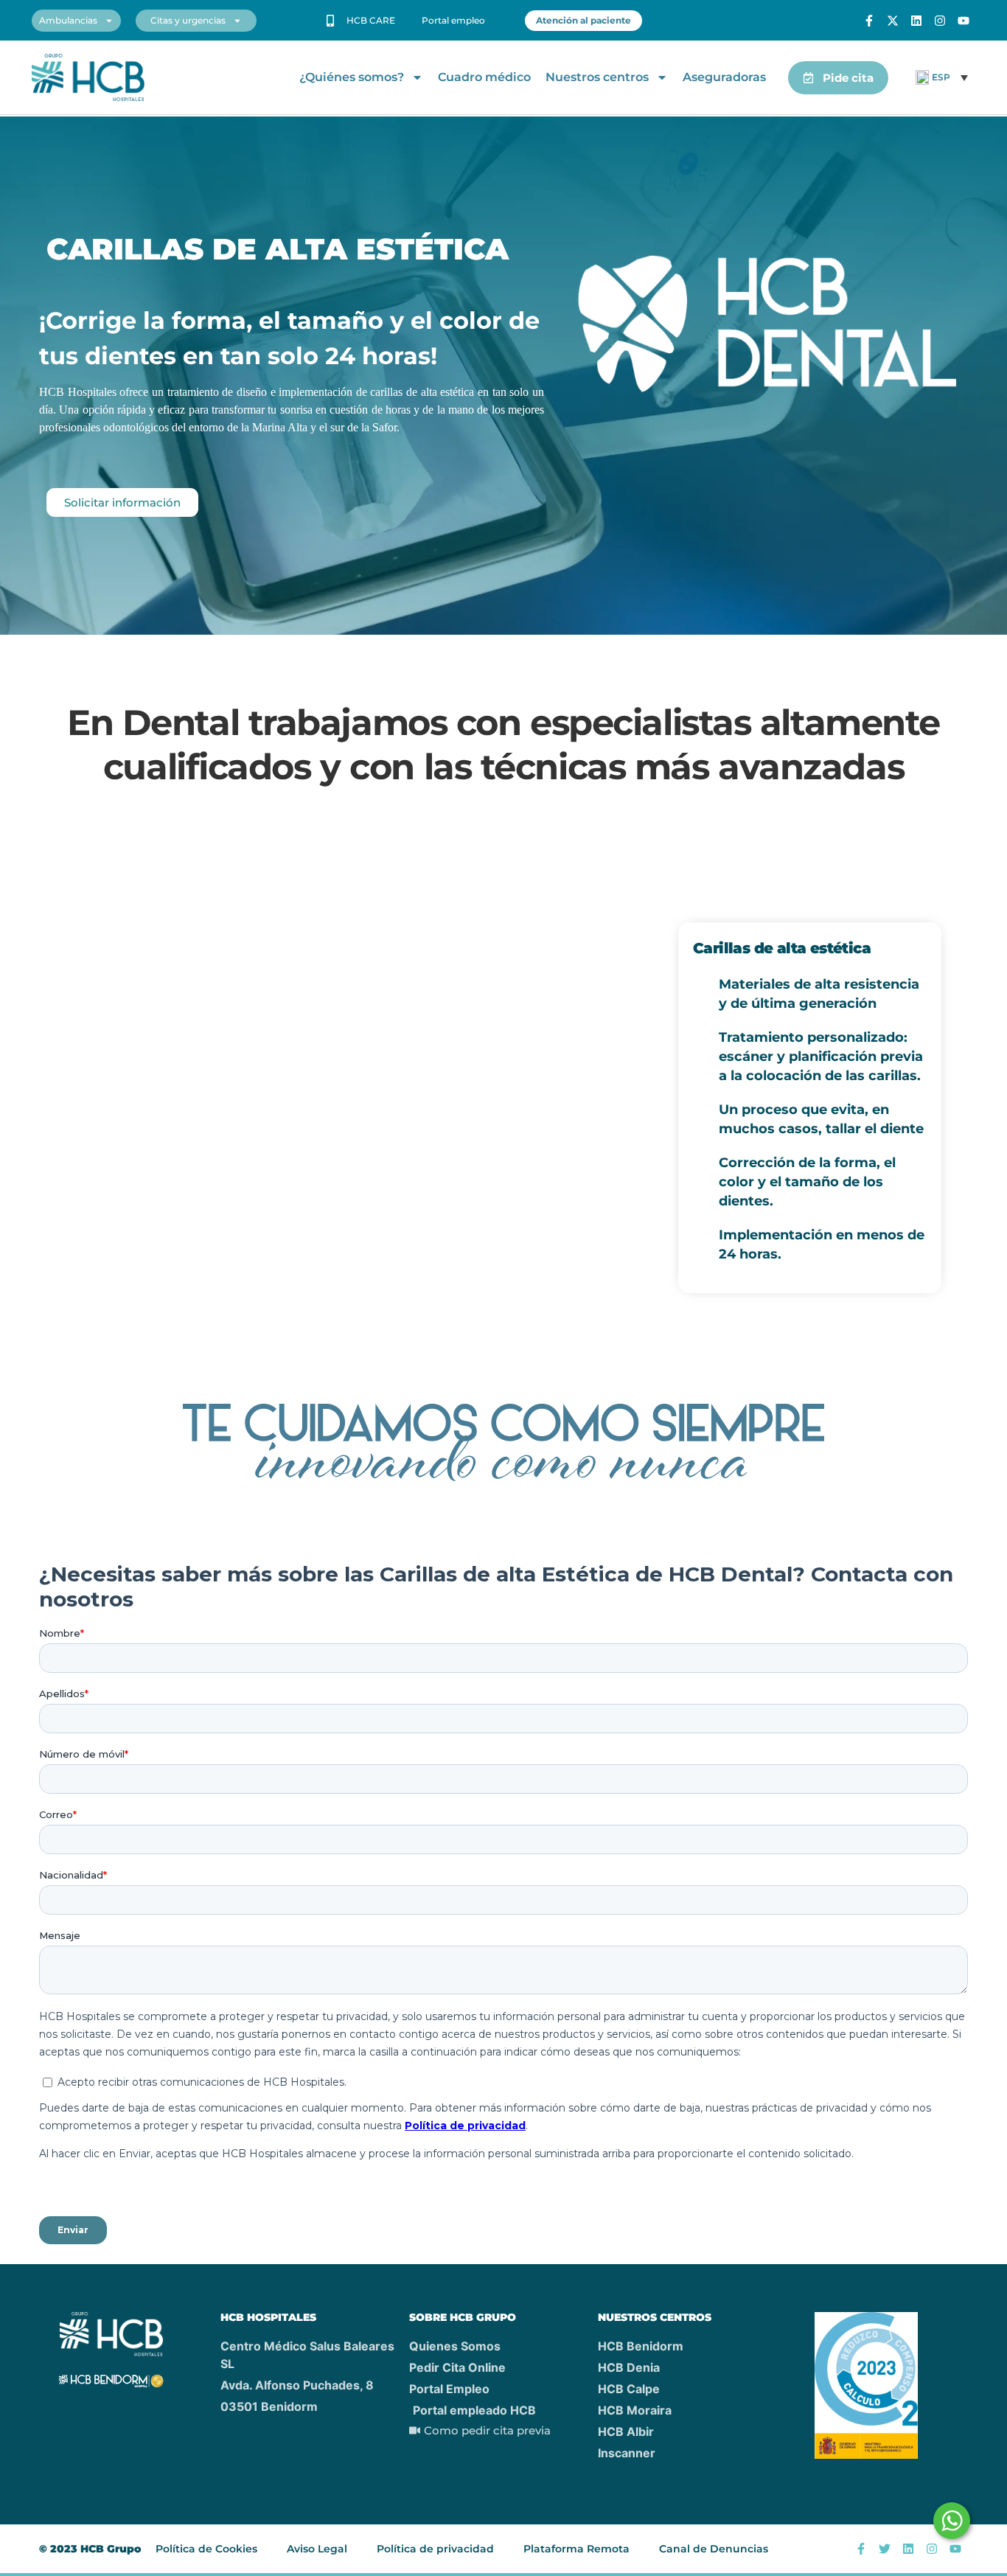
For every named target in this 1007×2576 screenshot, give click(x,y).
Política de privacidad (435, 2549)
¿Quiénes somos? (352, 77)
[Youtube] (964, 21)
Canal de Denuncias (714, 2549)
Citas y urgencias (188, 20)
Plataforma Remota (576, 2549)
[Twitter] (885, 2549)
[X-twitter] (893, 21)
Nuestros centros (597, 77)
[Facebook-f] (869, 21)
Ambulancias (68, 20)
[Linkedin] (916, 21)
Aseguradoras (724, 77)
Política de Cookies (206, 2549)
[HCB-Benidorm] (88, 78)
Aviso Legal (317, 2549)
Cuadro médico (484, 77)
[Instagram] (940, 21)
